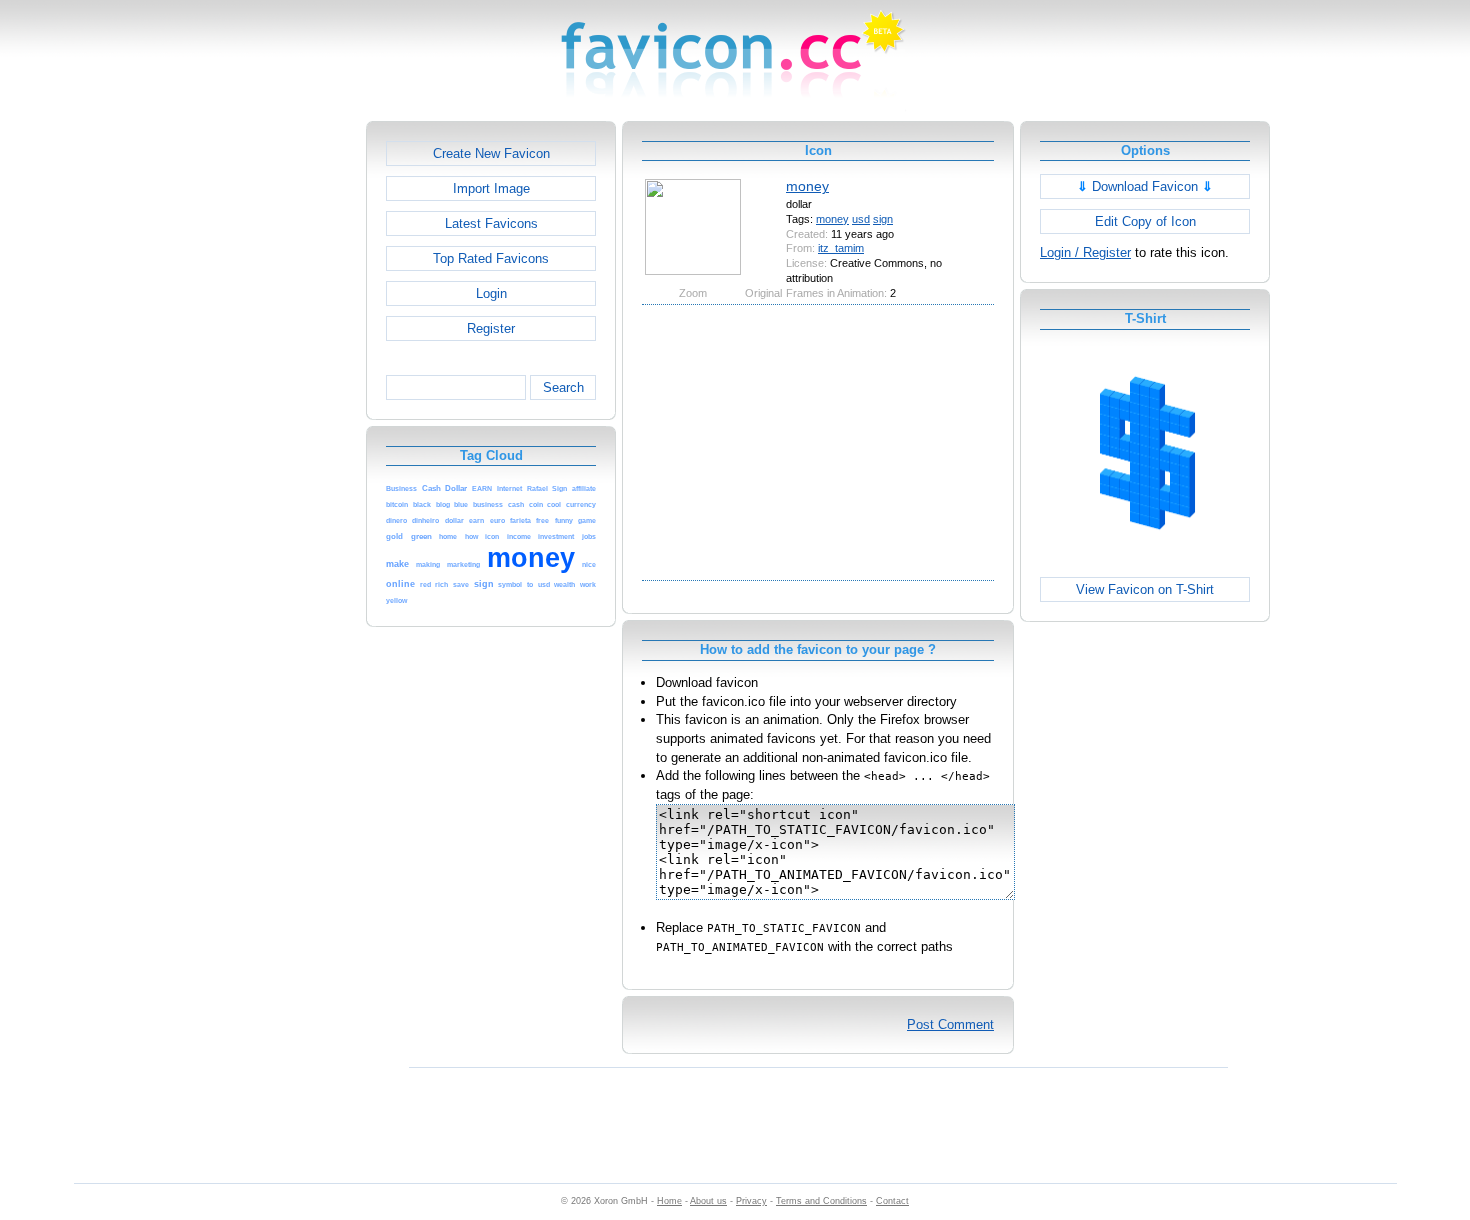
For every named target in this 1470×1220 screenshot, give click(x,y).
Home (669, 1201)
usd (861, 219)
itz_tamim (841, 248)
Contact (892, 1201)
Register (491, 328)
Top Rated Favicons (491, 258)
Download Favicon (1145, 186)
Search (563, 387)
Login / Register (1085, 252)
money (807, 186)
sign (883, 219)
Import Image (491, 188)
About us (708, 1201)
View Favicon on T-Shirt (1145, 589)
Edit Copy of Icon (1145, 221)
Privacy (751, 1201)
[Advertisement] (280, 421)
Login (491, 293)
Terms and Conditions (821, 1201)
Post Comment (950, 1024)
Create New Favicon (491, 153)
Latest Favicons (491, 223)
